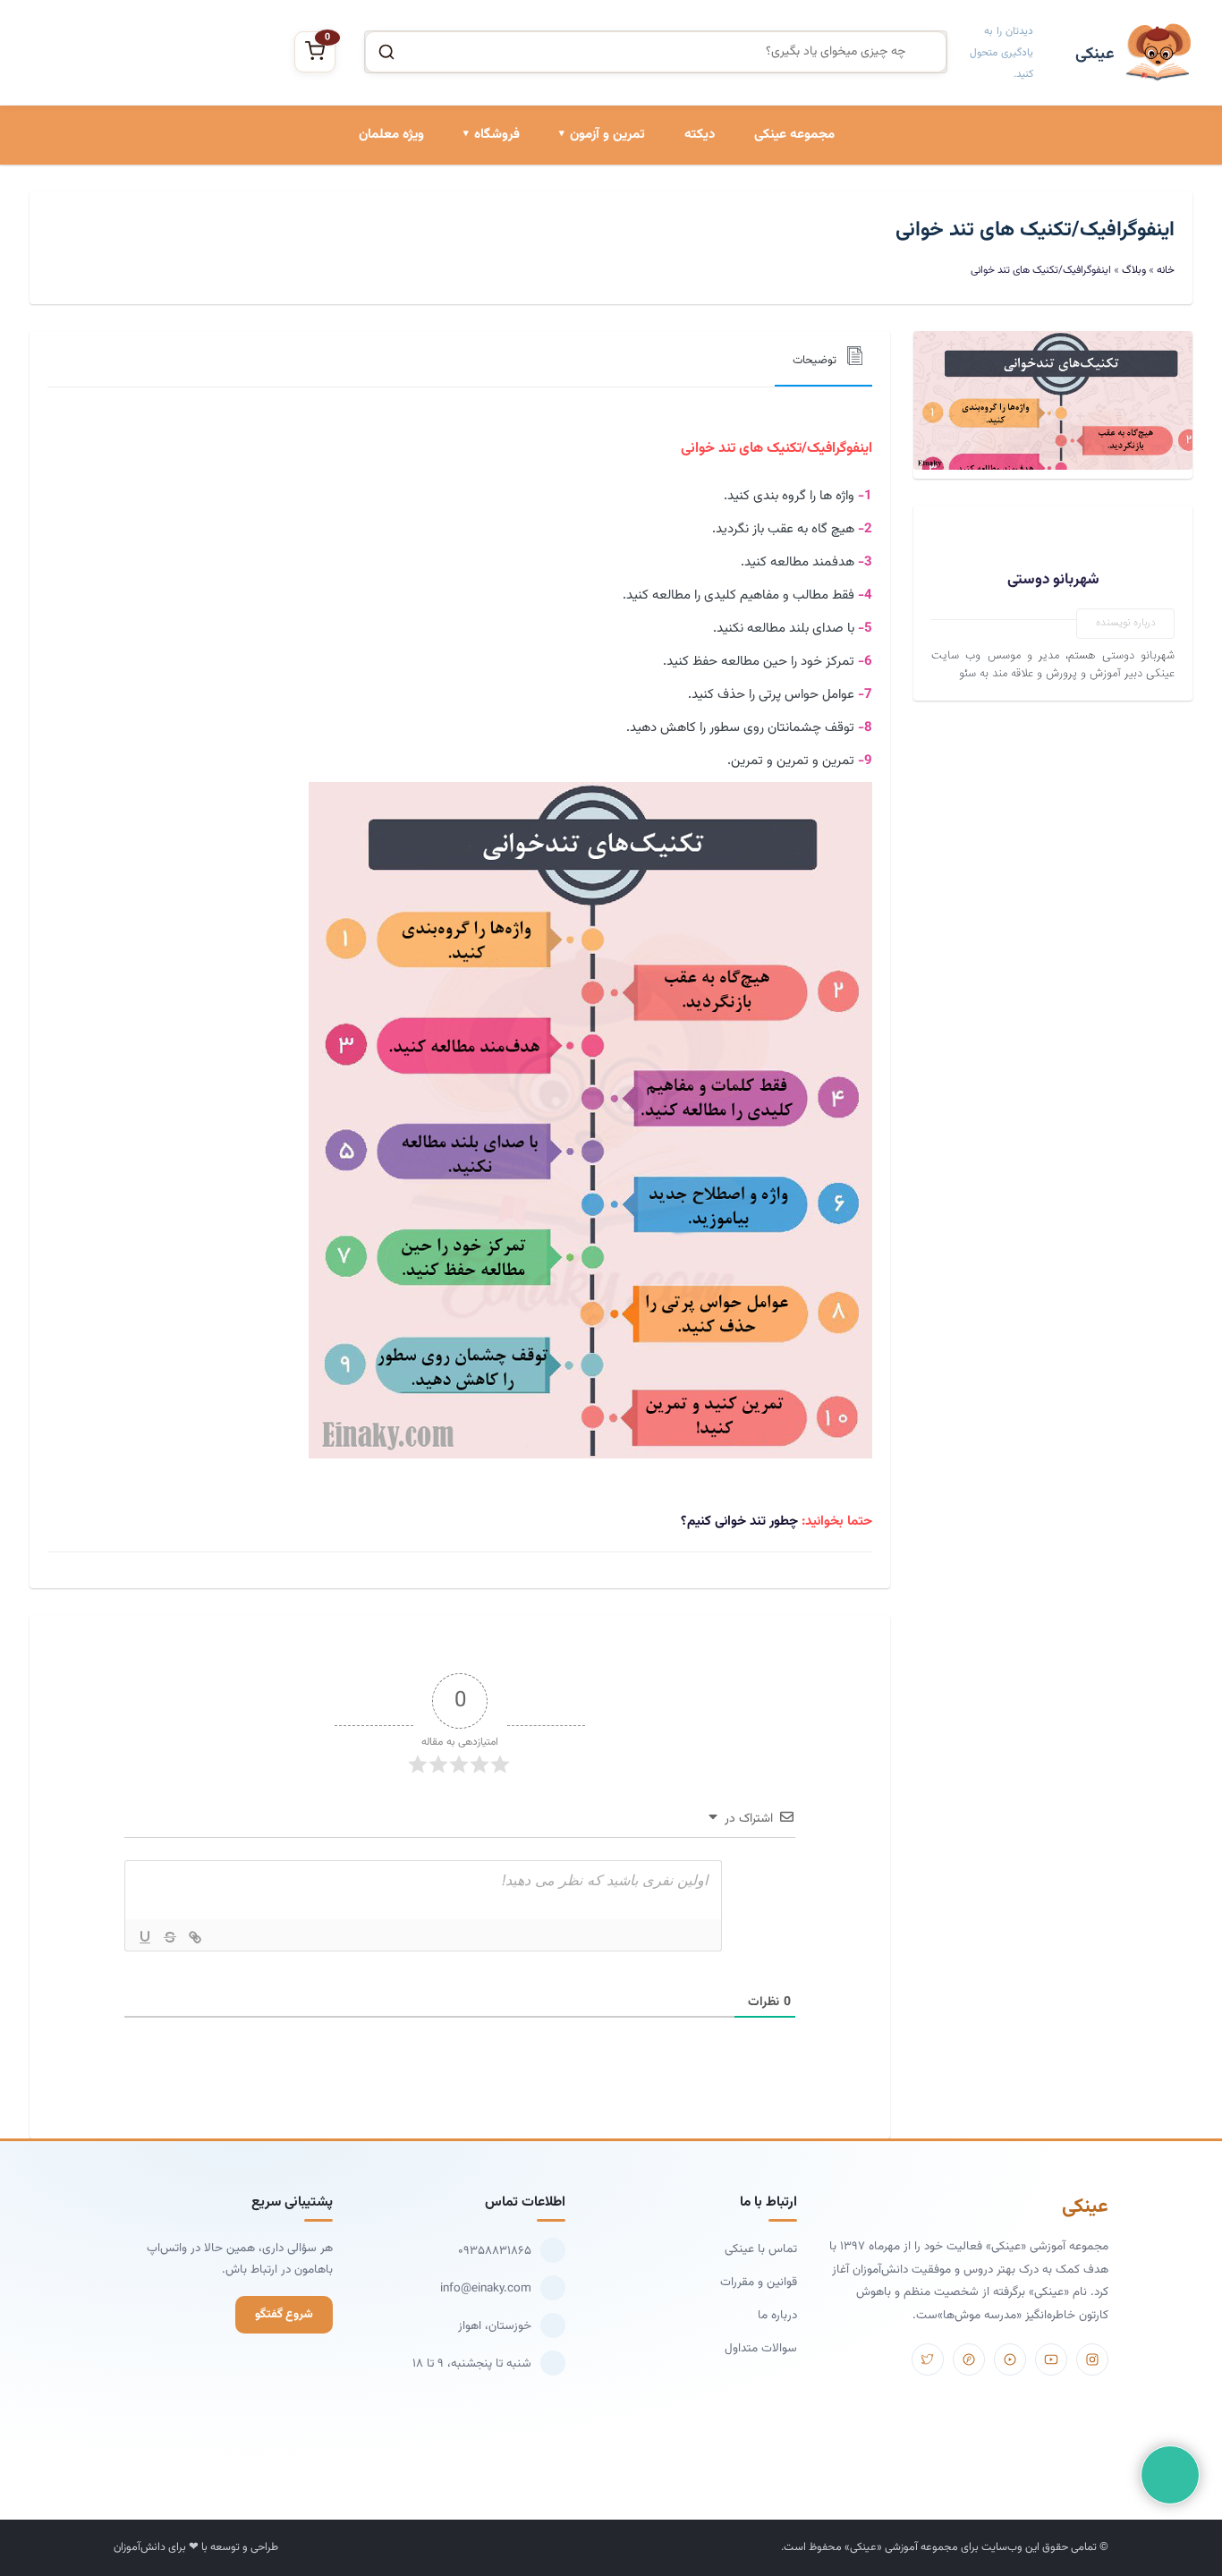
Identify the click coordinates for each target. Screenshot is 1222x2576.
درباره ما (777, 2315)
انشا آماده (618, 214)
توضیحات (815, 361)
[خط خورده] (170, 1937)
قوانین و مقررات (759, 2282)
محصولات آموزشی (473, 214)
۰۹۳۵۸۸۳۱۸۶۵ (495, 2251)
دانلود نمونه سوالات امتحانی (574, 336)
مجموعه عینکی (794, 135)
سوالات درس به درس (590, 275)
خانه (1166, 270)
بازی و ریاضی (486, 275)
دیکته (700, 135)
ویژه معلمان (391, 135)
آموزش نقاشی (484, 336)
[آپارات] (1010, 2359)
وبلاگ (1134, 270)
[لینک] (195, 1937)
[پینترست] (969, 2359)
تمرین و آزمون (607, 135)
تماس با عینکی (761, 2249)
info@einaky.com (486, 2288)
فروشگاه (497, 135)
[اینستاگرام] (1092, 2359)
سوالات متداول (761, 2348)
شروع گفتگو (284, 2314)
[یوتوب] (1051, 2359)
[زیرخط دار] (145, 1937)
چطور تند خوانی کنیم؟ (739, 1522)
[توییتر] (928, 2359)
